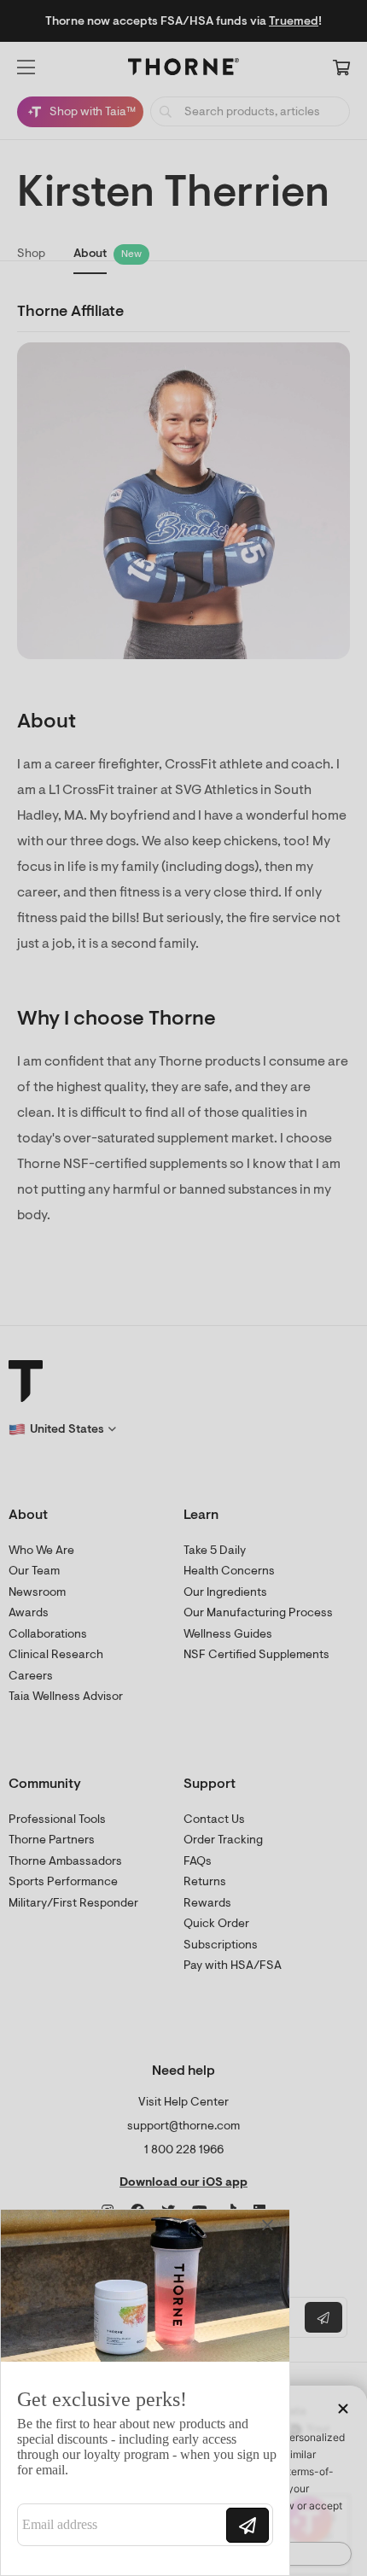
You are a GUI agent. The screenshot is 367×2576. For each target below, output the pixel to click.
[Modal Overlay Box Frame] (145, 2392)
